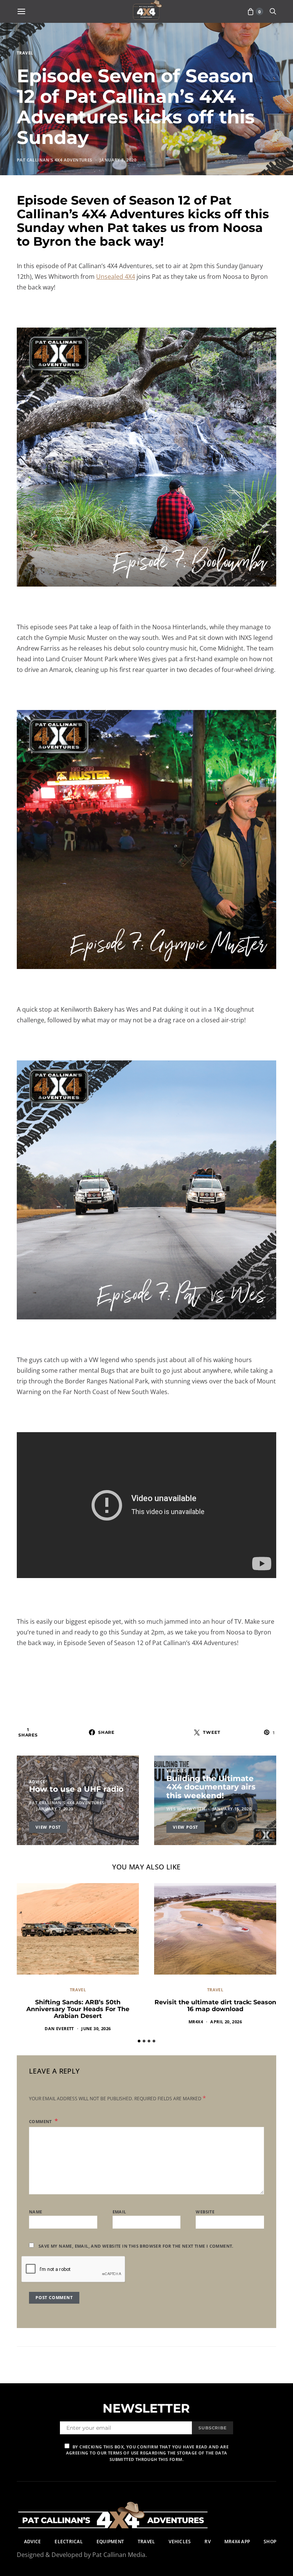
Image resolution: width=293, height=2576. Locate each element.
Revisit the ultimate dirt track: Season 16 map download (215, 2006)
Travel (25, 53)
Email (119, 2212)
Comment (41, 2121)
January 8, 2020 (118, 160)
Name (36, 2212)
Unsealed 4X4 (116, 277)
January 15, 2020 (232, 1809)
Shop (270, 2542)
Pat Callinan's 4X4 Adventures (55, 160)
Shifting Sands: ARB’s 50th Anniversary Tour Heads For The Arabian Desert (78, 2009)
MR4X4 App (237, 2542)
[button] (139, 2041)
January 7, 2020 (55, 1809)
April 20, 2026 (226, 2022)
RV (207, 2542)
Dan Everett (59, 2028)
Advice (37, 1782)
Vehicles (176, 1771)
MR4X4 (196, 2022)
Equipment (110, 2542)
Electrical (68, 2542)
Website (205, 2212)
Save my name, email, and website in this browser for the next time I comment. (136, 2246)
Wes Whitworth (186, 1809)
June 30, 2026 (96, 2028)
